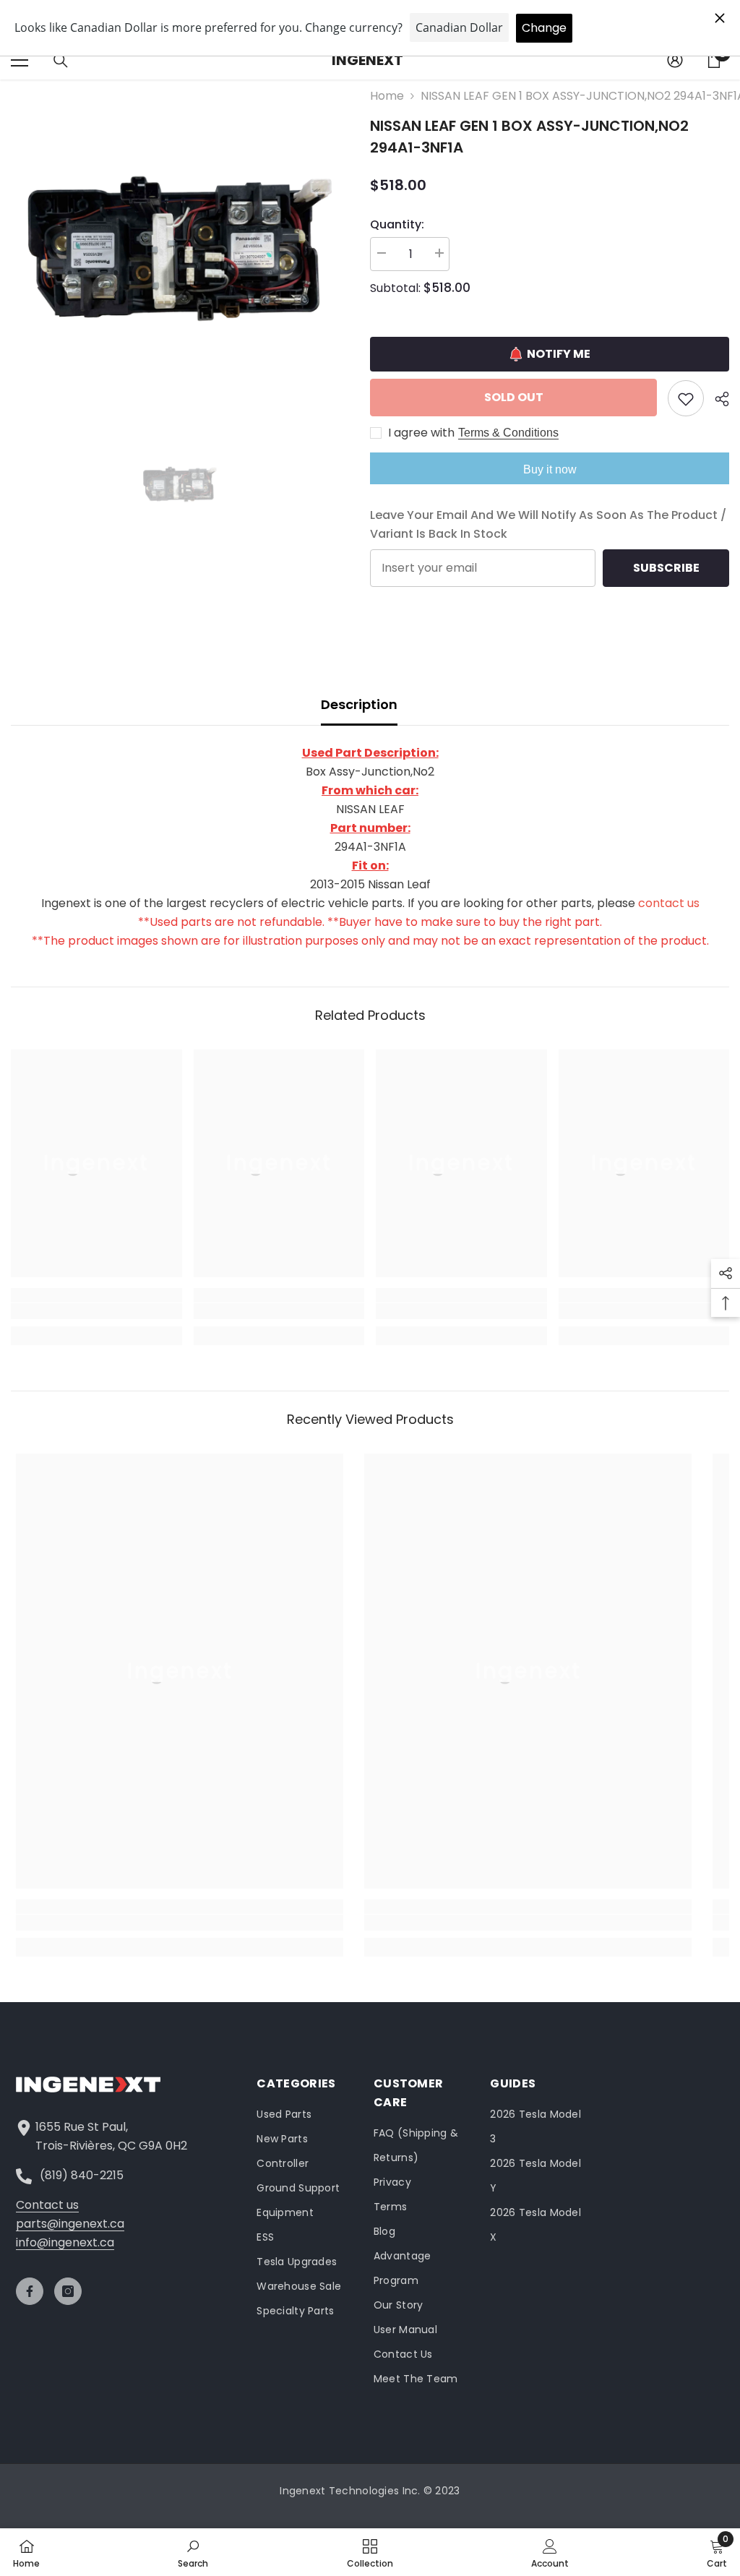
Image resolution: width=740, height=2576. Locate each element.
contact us (669, 903)
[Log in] (675, 60)
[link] (96, 1311)
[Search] (61, 61)
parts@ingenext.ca (70, 2224)
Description (359, 704)
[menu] (20, 60)
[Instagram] (68, 2291)
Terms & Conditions (508, 433)
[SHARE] (717, 399)
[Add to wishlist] (686, 398)
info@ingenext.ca (65, 2242)
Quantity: (397, 224)
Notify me (559, 354)
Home (387, 96)
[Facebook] (30, 2291)
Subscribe (666, 568)
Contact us (47, 2205)
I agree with (421, 433)
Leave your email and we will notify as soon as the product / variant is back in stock (548, 524)
